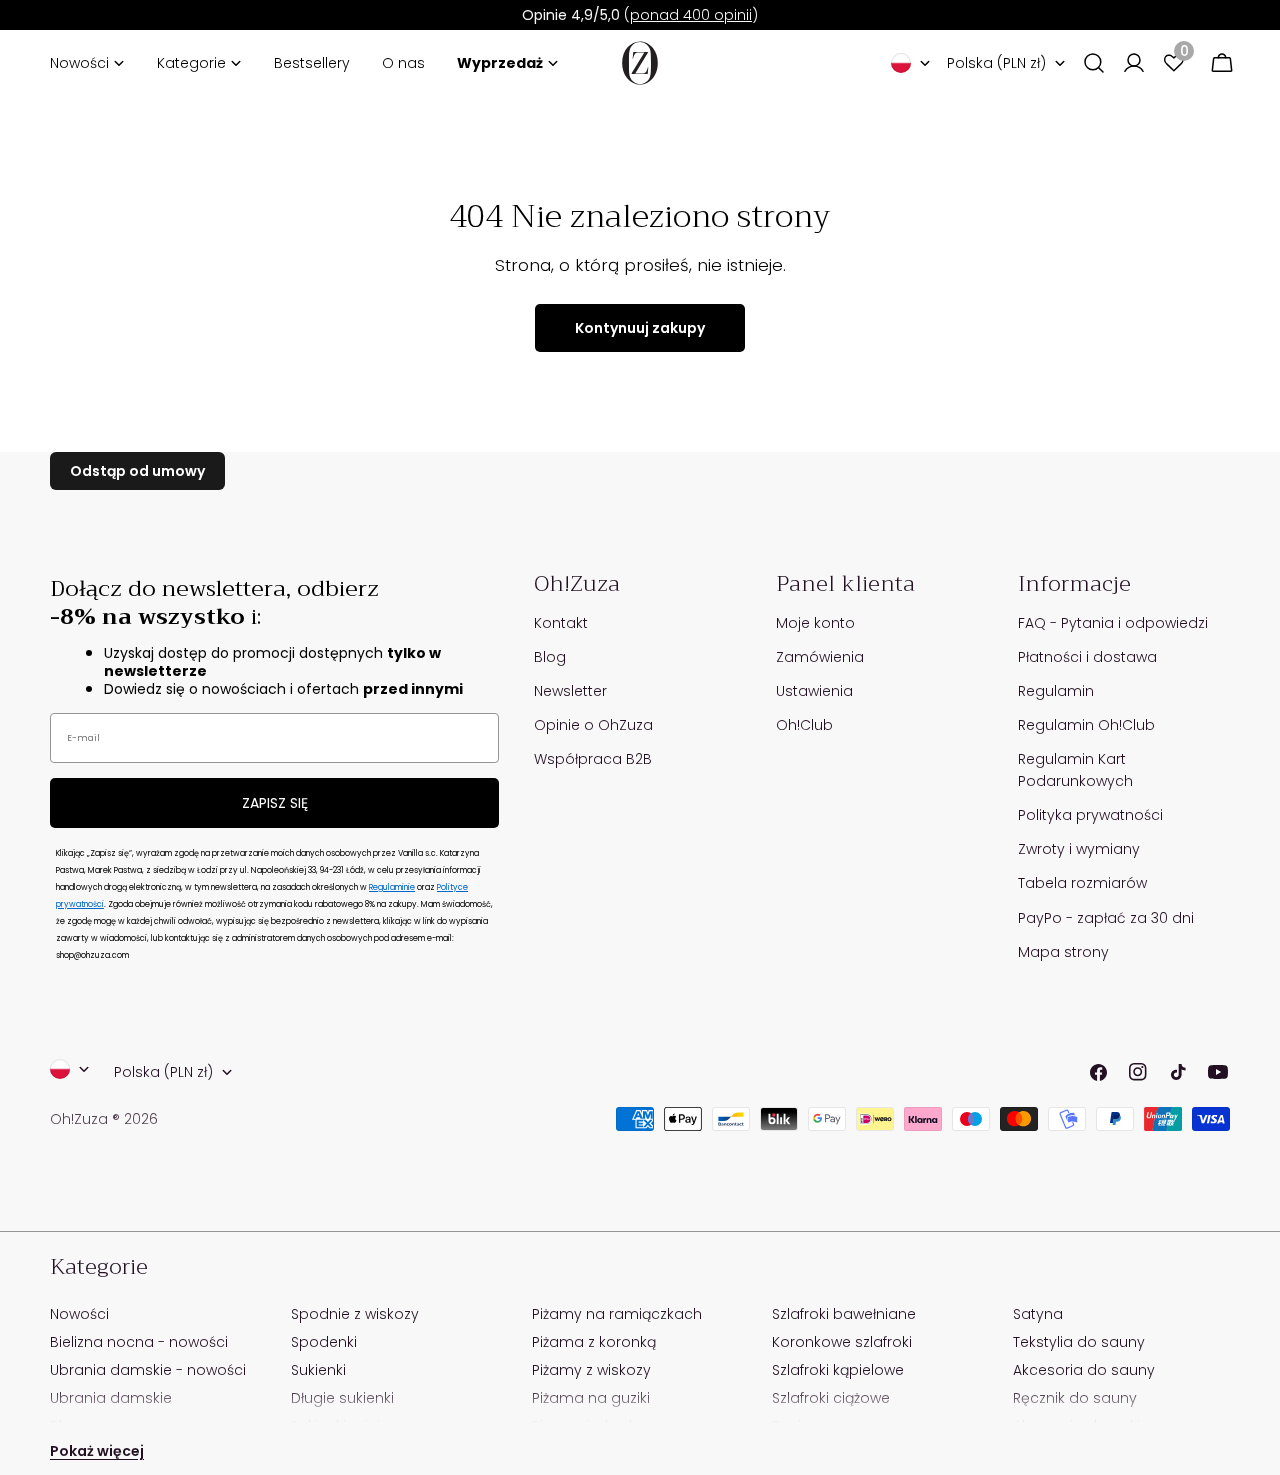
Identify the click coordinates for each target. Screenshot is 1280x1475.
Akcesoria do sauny (1084, 1370)
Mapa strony (1063, 952)
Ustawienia (814, 691)
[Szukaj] (1094, 63)
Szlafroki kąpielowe (838, 1370)
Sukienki (318, 1370)
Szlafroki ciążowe (831, 1398)
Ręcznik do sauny (1075, 1398)
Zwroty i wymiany (1079, 849)
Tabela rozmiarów (1082, 883)
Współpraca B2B (593, 759)
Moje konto (815, 623)
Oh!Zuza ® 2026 (104, 1119)
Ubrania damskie (111, 1398)
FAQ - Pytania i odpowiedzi (1113, 623)
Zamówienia (820, 657)
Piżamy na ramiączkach (617, 1314)
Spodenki (324, 1342)
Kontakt (561, 623)
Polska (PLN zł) (996, 63)
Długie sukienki (342, 1398)
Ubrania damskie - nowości (148, 1370)
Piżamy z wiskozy (591, 1370)
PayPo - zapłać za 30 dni (1106, 918)
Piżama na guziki (591, 1398)
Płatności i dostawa (1087, 657)
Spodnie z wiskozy (355, 1314)
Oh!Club (804, 725)
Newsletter (570, 691)
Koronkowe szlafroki (842, 1342)
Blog (550, 657)
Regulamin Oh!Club (1086, 725)
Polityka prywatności (1090, 815)
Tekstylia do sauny (1079, 1342)
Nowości (79, 1314)
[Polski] (911, 63)
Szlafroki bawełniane (844, 1314)
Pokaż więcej (97, 1451)
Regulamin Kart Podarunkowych (1075, 770)
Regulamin (1056, 691)
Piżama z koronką (594, 1342)
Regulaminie (392, 887)
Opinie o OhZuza (593, 725)
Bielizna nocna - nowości (139, 1342)
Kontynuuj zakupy (640, 328)
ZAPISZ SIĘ (275, 803)
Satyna (1038, 1314)
